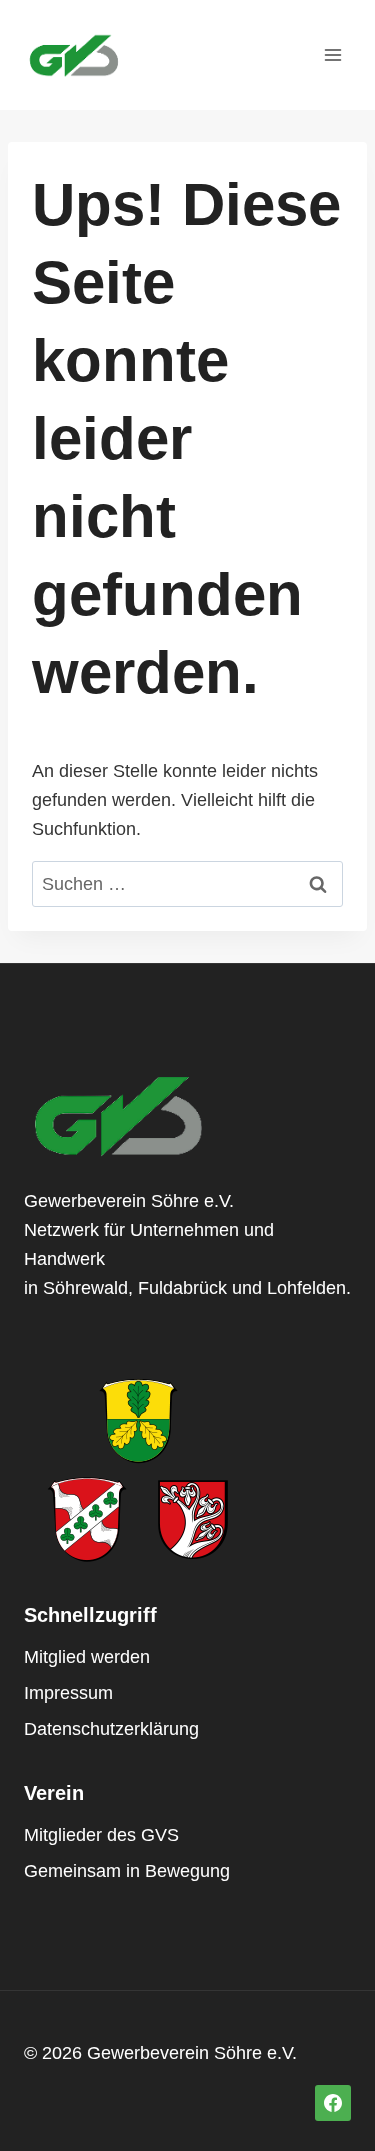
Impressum (68, 1693)
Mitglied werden (87, 1657)
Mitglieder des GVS (101, 1835)
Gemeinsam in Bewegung (127, 1871)
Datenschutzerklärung (111, 1729)
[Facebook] (333, 2103)
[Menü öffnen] (332, 54)
